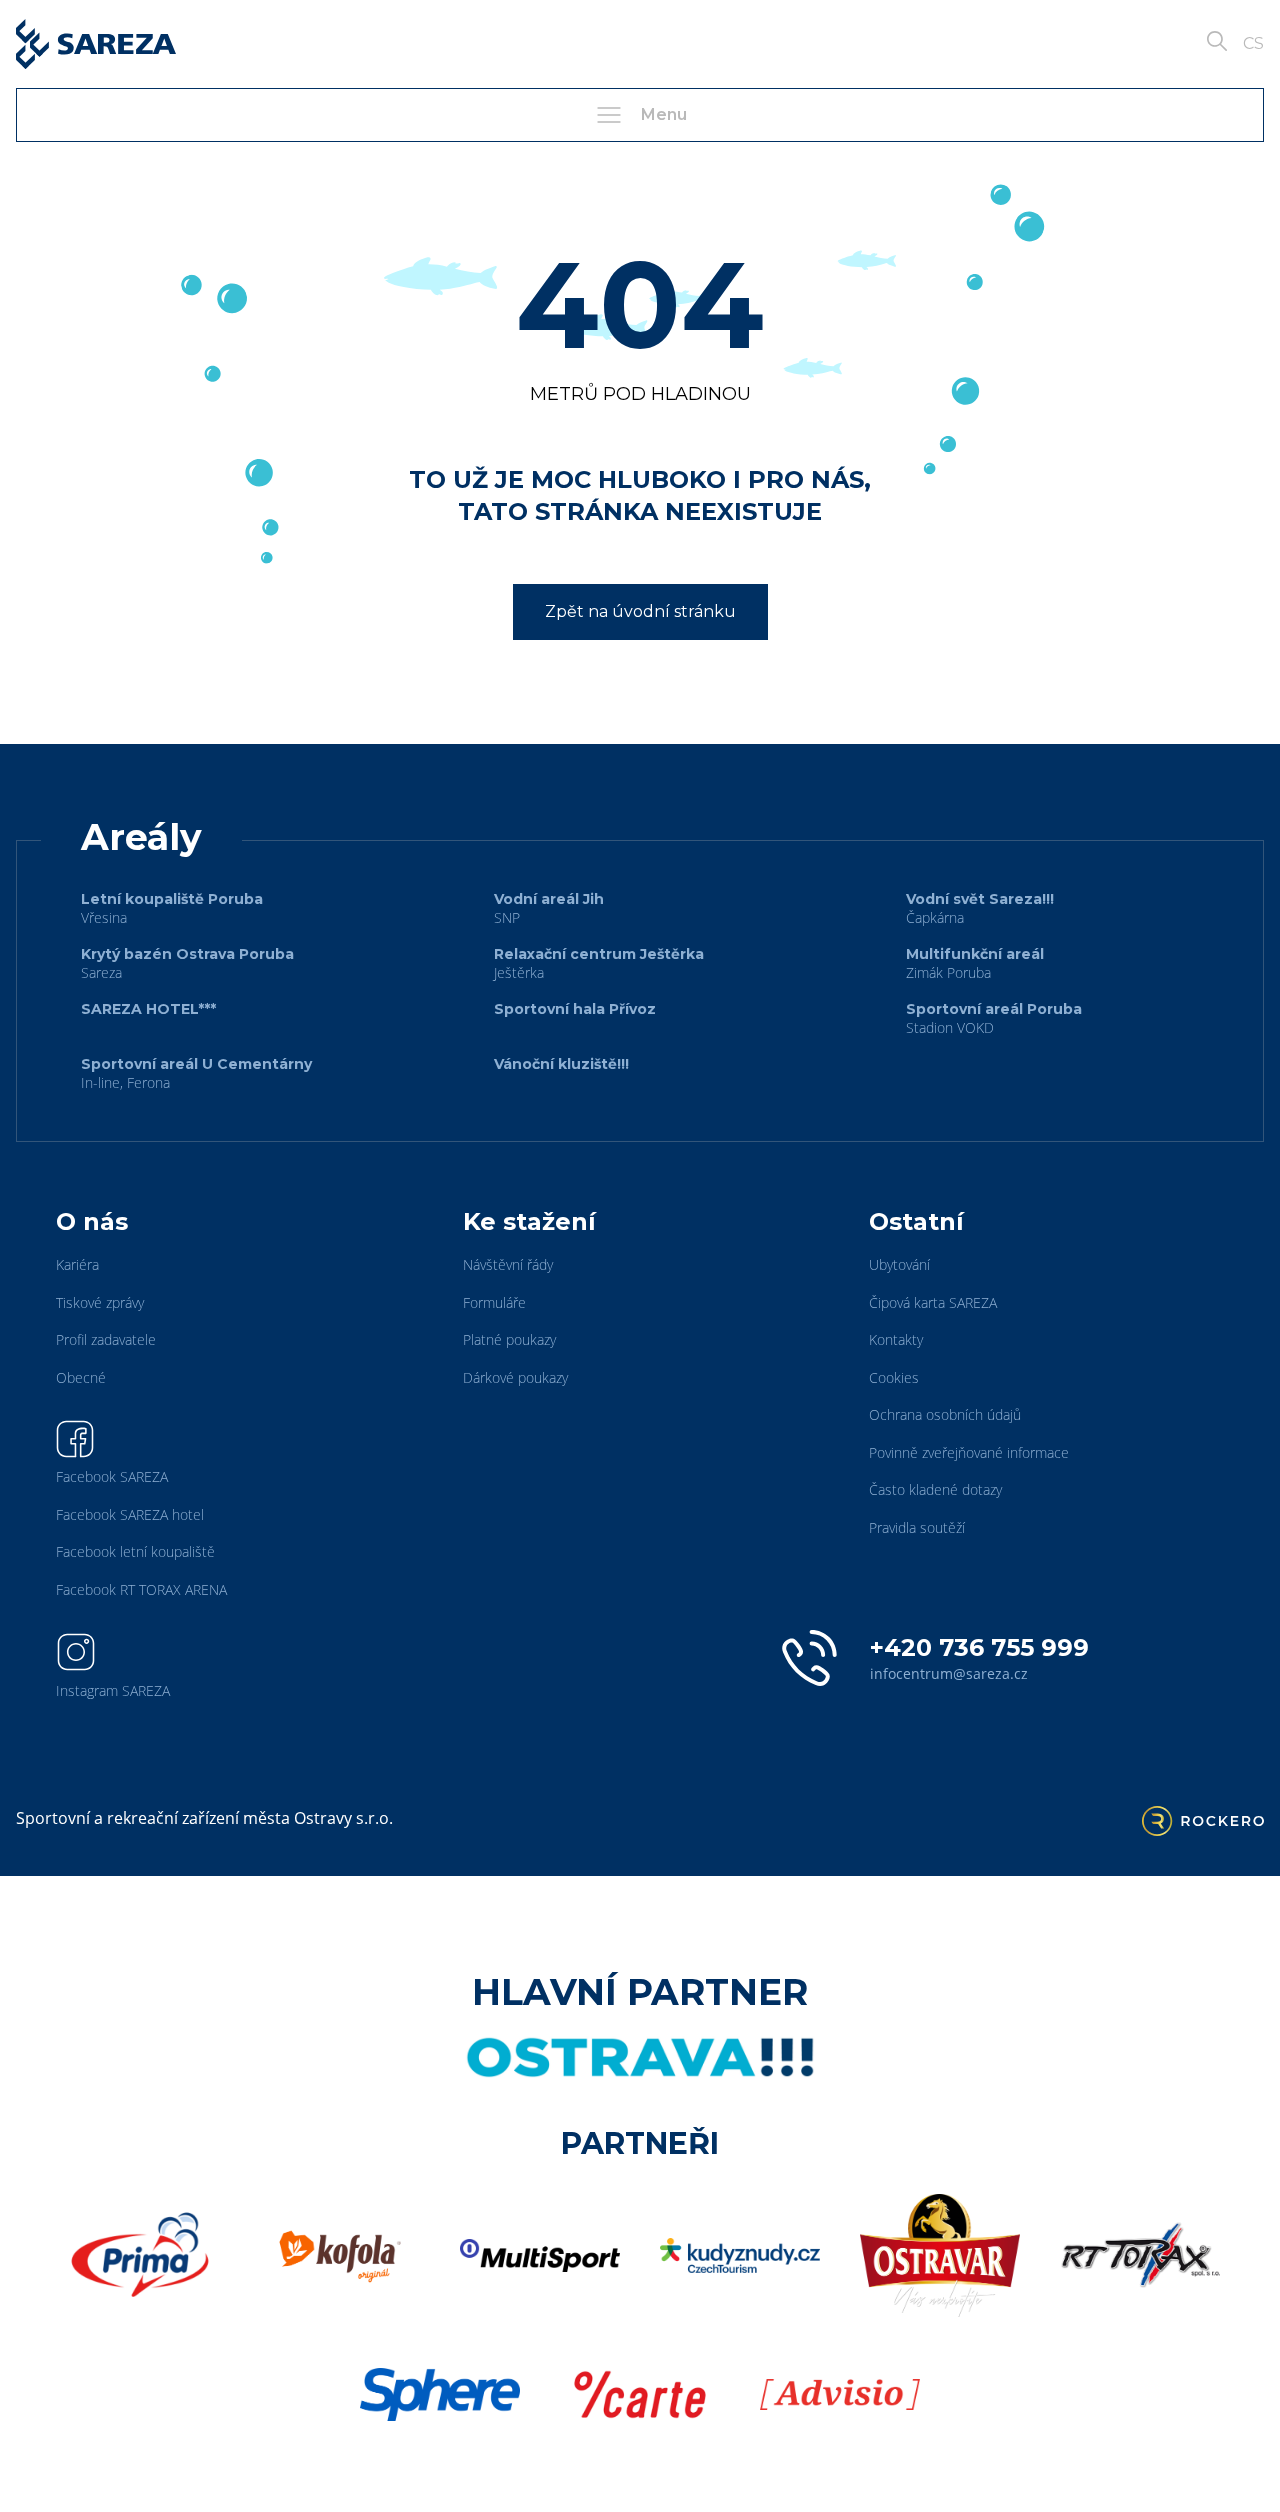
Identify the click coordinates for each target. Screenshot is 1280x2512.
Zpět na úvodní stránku (640, 611)
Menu (664, 114)
